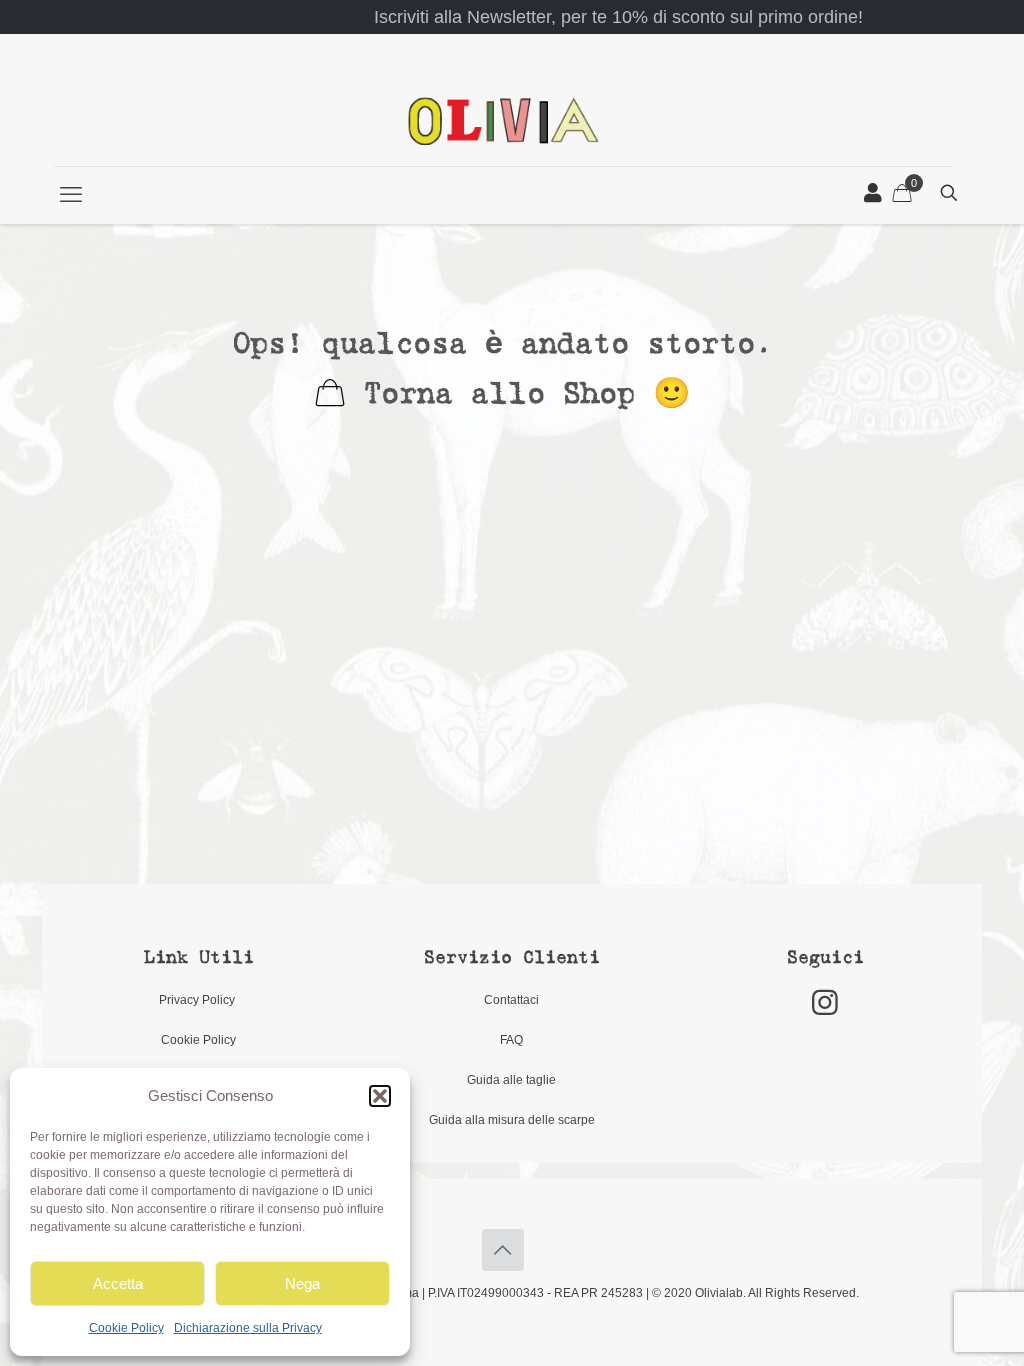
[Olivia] (503, 120)
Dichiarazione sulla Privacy (248, 1328)
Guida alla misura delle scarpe (512, 1120)
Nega (302, 1283)
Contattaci (511, 1000)
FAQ (511, 1040)
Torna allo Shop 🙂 (517, 395)
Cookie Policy (126, 1328)
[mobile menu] (71, 195)
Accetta (118, 1283)
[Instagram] (825, 1002)
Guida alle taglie (511, 1080)
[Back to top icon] (503, 1250)
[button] (380, 1096)
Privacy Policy (198, 1000)
